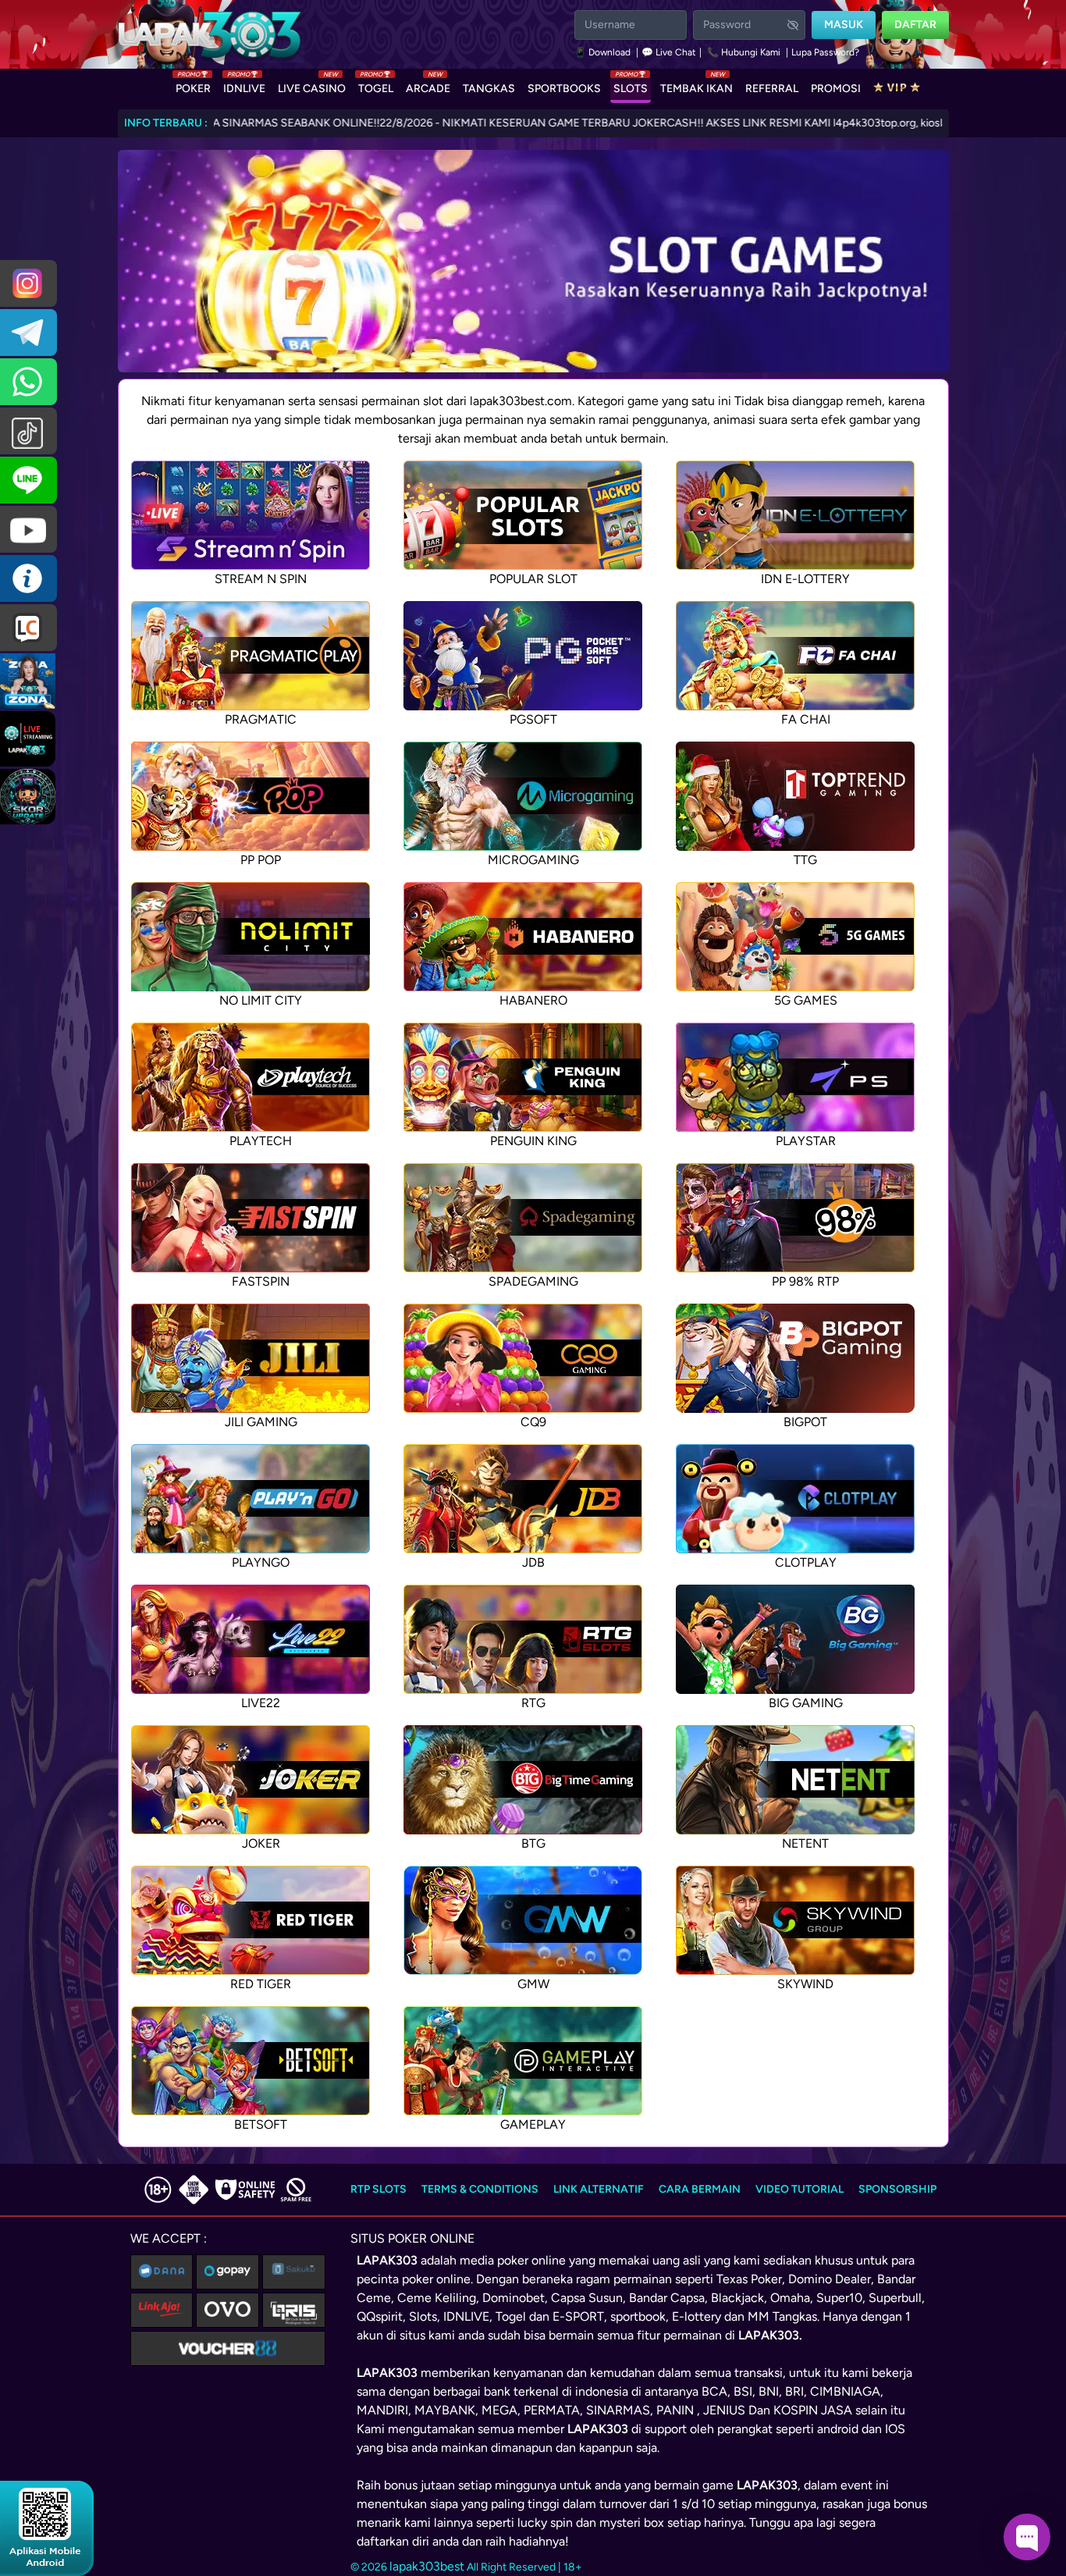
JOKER (261, 1843)
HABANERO (533, 1000)
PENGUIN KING (533, 1141)
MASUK (844, 25)
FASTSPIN (261, 1281)
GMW (533, 1984)
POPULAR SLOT (533, 579)
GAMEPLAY (533, 2124)
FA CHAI (806, 719)
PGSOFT (533, 719)
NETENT (805, 1843)
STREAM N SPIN (261, 579)
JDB (533, 1562)
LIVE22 (261, 1703)
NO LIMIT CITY (261, 1000)
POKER (193, 85)
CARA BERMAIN (700, 2189)
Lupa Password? (825, 52)
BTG (533, 1843)
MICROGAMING (533, 860)
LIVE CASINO (312, 85)
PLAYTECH (261, 1141)
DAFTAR (915, 25)
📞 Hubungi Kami (744, 52)
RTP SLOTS (378, 2189)
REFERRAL (772, 89)
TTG (805, 860)
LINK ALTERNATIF (599, 2189)
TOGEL (376, 85)
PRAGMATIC (261, 719)
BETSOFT (261, 2124)
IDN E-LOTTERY (805, 579)
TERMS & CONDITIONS (480, 2189)
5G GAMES (806, 1000)
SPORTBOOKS (564, 89)
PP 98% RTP (805, 1281)
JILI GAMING (261, 1422)
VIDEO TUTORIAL (799, 2189)
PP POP (261, 860)
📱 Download (604, 52)
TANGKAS (489, 89)
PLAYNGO (261, 1562)
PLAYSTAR (806, 1141)
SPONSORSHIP (897, 2189)
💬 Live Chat (669, 52)
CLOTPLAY (806, 1562)
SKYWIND (805, 1984)
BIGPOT (805, 1422)
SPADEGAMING (533, 1281)
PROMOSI (836, 89)
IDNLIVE (244, 85)
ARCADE (428, 85)
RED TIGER (261, 1984)
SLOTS (631, 85)
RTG (533, 1703)
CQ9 (533, 1422)
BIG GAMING (806, 1703)
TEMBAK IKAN (696, 85)
